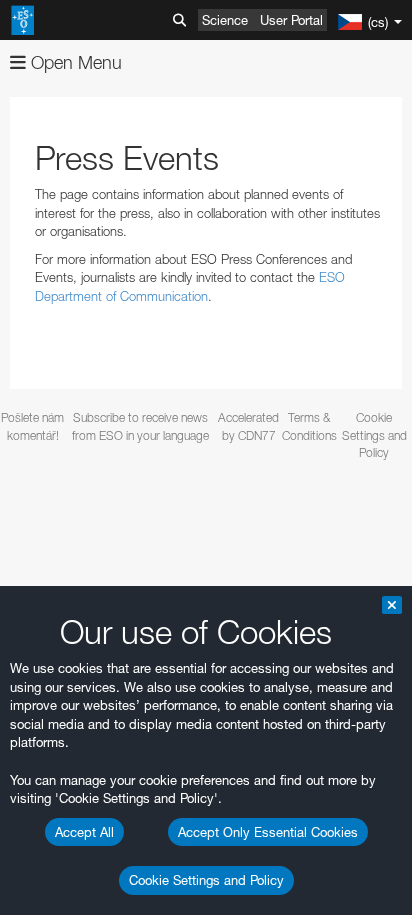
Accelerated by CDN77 (248, 426)
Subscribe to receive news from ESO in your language (140, 426)
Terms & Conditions (309, 426)
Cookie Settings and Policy (206, 880)
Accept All (84, 832)
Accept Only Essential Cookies (268, 832)
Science (225, 20)
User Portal (291, 20)
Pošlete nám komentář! (32, 426)
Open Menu (74, 62)
